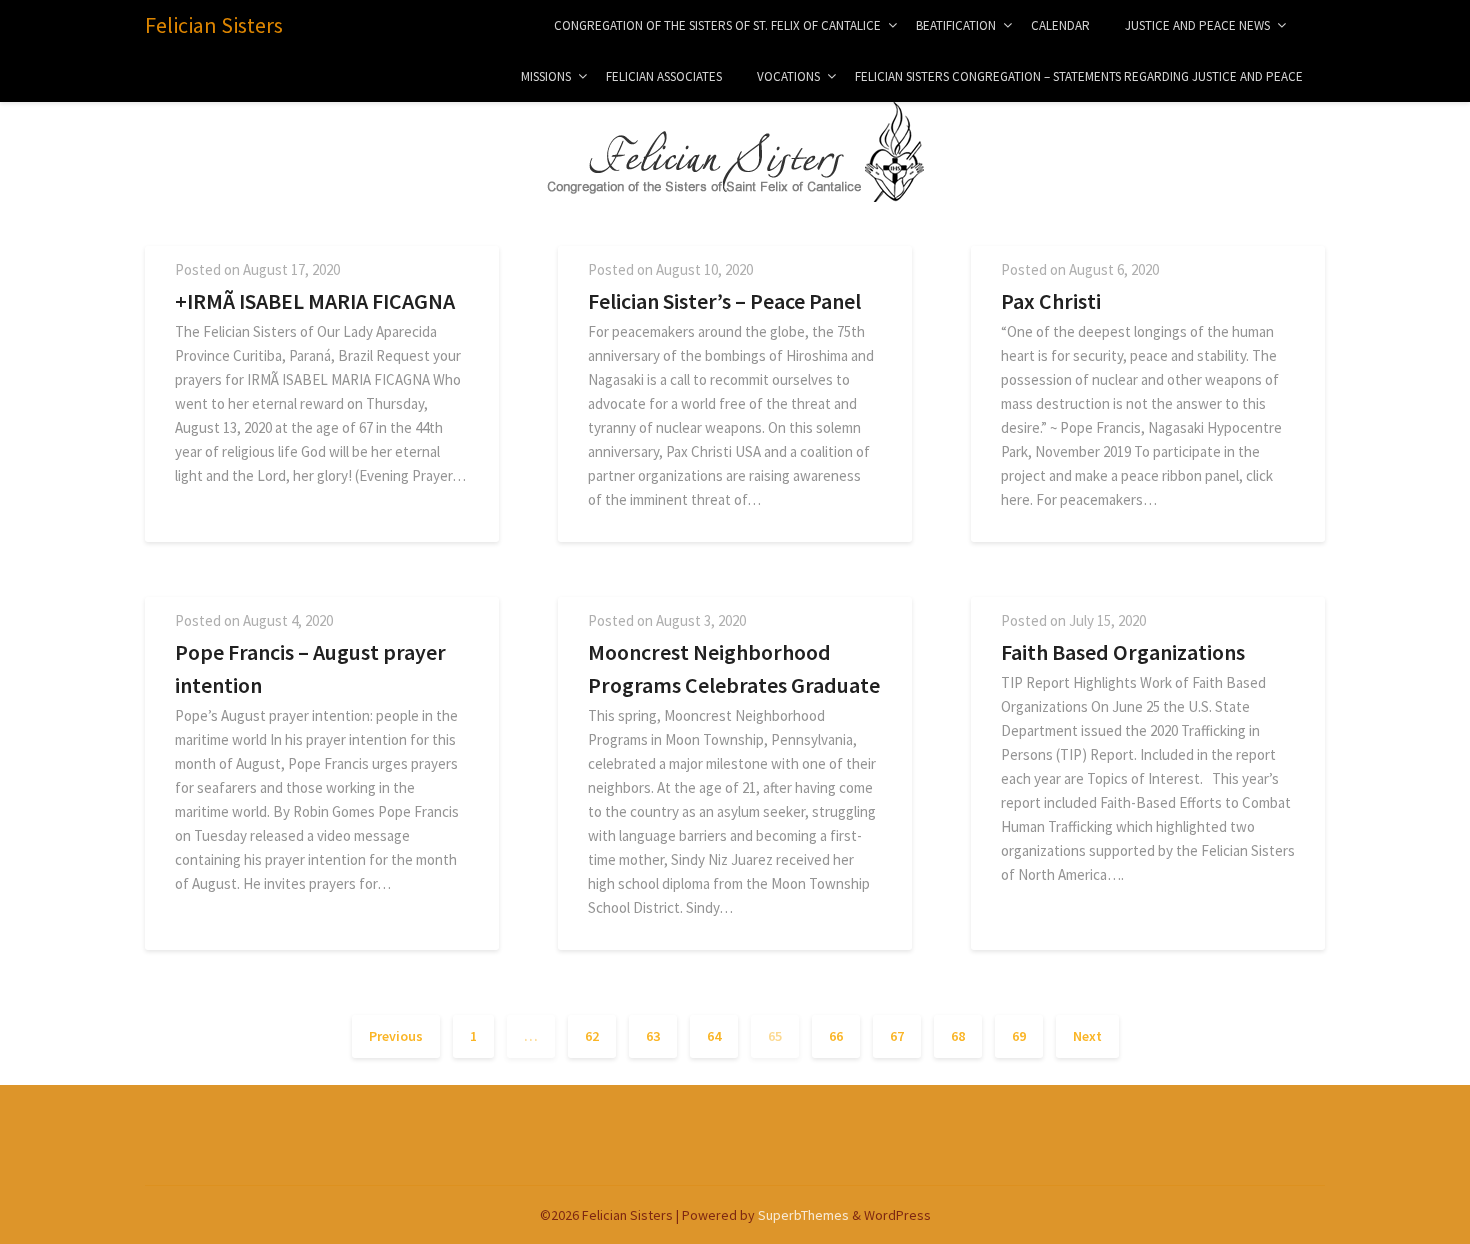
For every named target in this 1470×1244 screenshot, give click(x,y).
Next (1087, 1036)
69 (1019, 1036)
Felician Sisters (214, 25)
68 (958, 1036)
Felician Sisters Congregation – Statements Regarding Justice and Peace (1079, 76)
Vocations (788, 76)
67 (897, 1036)
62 (592, 1036)
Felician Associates (664, 76)
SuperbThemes (803, 1215)
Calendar (1060, 25)
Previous (396, 1036)
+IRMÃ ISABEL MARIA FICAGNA (315, 301)
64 (714, 1036)
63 (653, 1036)
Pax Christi (1051, 301)
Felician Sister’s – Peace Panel (724, 301)
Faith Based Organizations (1123, 652)
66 (836, 1036)
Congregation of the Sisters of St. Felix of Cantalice (717, 25)
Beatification (956, 25)
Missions (546, 76)
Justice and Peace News (1197, 25)
